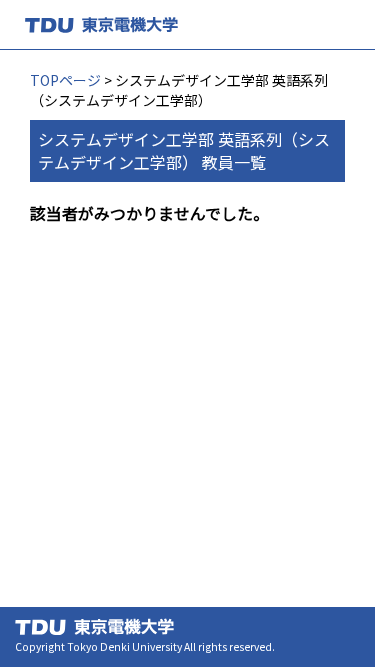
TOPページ (65, 80)
